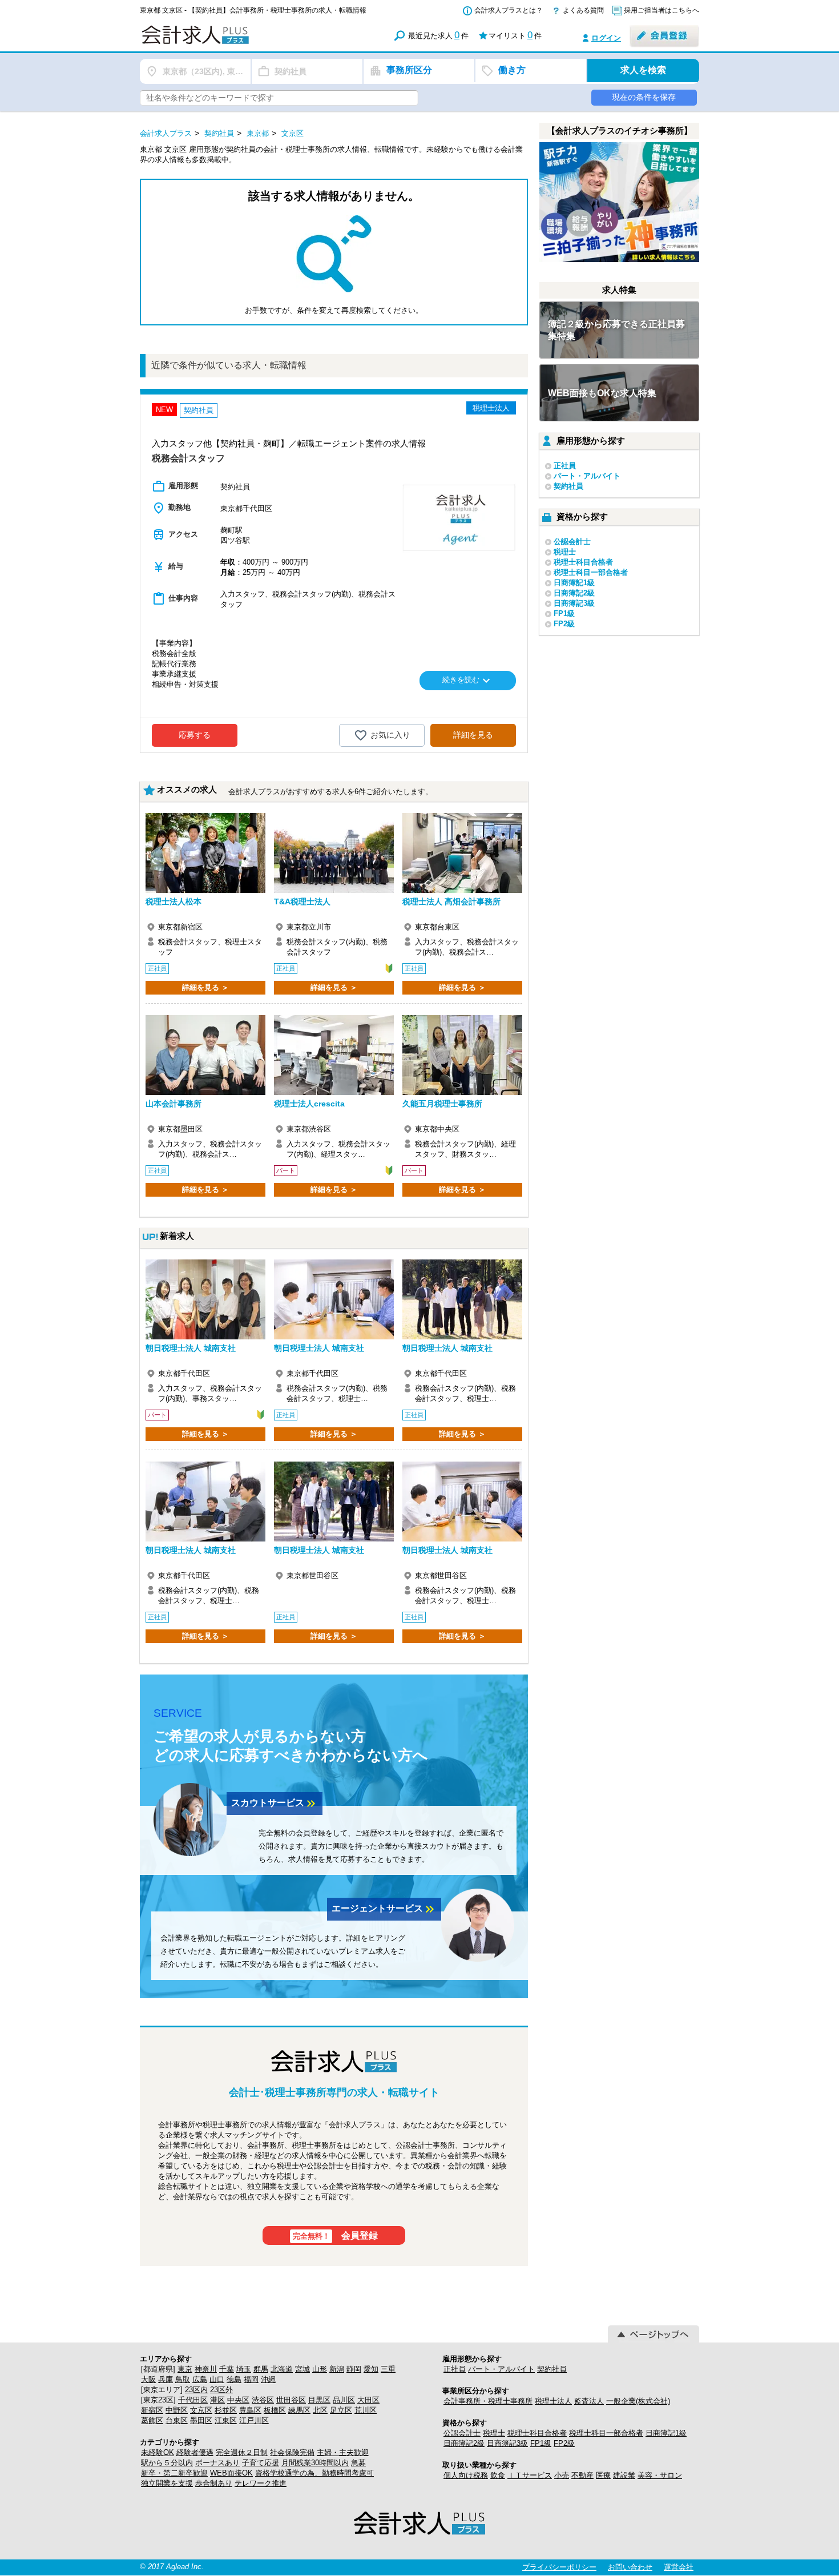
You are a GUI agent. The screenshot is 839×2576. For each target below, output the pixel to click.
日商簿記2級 (574, 593)
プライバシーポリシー (559, 2567)
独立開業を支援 (167, 2483)
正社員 (565, 466)
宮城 (302, 2369)
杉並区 (226, 2410)
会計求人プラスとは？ (509, 10)
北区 (320, 2410)
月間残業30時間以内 (315, 2463)
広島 (200, 2379)
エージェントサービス (384, 1909)
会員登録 (336, 2235)
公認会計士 (572, 542)
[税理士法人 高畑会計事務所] (462, 853)
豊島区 (250, 2410)
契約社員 (568, 486)
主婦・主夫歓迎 (343, 2452)
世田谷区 (291, 2400)
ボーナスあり (217, 2463)
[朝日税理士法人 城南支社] (205, 1299)
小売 (562, 2475)
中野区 (177, 2410)
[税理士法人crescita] (334, 1055)
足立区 (341, 2410)
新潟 (337, 2369)
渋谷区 (263, 2400)
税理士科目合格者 (583, 562)
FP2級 (564, 624)
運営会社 (679, 2567)
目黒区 (319, 2400)
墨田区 (201, 2420)
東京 (185, 2369)
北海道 (282, 2369)
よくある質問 (583, 10)
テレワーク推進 (261, 2483)
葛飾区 (152, 2420)
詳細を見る (473, 735)
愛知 (371, 2369)
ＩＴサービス (530, 2475)
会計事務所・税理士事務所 (488, 2401)
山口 (217, 2379)
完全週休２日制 (242, 2452)
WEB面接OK (231, 2473)
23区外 (221, 2390)
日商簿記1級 (574, 583)
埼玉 (244, 2369)
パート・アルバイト (587, 476)
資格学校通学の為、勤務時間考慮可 (314, 2473)
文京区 (201, 2410)
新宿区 (152, 2410)
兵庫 (166, 2379)
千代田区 (193, 2400)
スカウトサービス (275, 1804)
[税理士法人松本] (205, 853)
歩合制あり (214, 2483)
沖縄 (268, 2379)
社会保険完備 (292, 2452)
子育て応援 (261, 2463)
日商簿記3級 (574, 603)
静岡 (354, 2369)
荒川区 (366, 2410)
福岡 (251, 2379)
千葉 (227, 2369)
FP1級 (564, 613)
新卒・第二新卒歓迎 (174, 2473)
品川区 (344, 2400)
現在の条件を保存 (644, 97)
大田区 (368, 2400)
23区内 (196, 2390)
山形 (320, 2369)
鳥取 (183, 2379)
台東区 (177, 2420)
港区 (217, 2400)
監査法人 (589, 2401)
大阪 (148, 2379)
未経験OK (158, 2452)
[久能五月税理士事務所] (462, 1055)
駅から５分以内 (167, 2463)
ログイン (606, 38)
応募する (195, 735)
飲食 (498, 2475)
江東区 (226, 2420)
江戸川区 (254, 2420)
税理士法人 (553, 2401)
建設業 (624, 2475)
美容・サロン (660, 2475)
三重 (388, 2369)
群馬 (261, 2369)
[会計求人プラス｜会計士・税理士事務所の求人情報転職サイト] (237, 42)
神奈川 (206, 2369)
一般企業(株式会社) (638, 2401)
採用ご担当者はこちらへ (661, 10)
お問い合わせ (630, 2567)
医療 (603, 2475)
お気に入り (390, 735)
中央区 (238, 2400)
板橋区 (275, 2410)
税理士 (565, 552)
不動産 (582, 2475)
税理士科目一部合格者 (591, 572)
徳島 (234, 2379)
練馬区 (299, 2410)
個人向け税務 (466, 2475)
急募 (358, 2463)
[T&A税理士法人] (334, 853)
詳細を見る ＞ (205, 987)
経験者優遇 (195, 2452)
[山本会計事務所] (205, 1055)
